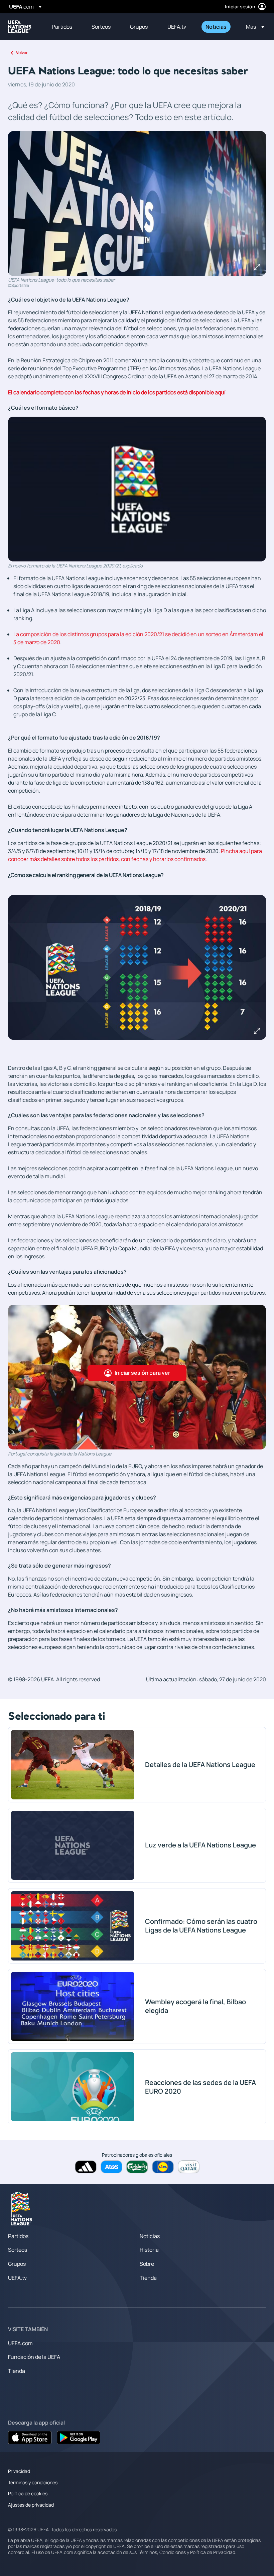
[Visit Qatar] (189, 2167)
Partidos (18, 2236)
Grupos (17, 2264)
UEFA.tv (17, 2278)
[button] (253, 27)
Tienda (148, 2278)
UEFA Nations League (20, 27)
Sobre (147, 2264)
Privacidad (19, 2471)
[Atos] (111, 2167)
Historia (149, 2250)
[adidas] (86, 2167)
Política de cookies (28, 2493)
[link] (62, 27)
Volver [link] (22, 53)
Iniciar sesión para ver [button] (142, 1373)
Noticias (150, 2236)
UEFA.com (20, 2343)
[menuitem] (63, 27)
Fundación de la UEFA (34, 2357)
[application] (137, 489)
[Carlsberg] (137, 2167)
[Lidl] (163, 2167)
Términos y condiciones (33, 2482)
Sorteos (18, 2250)
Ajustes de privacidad (31, 2505)
